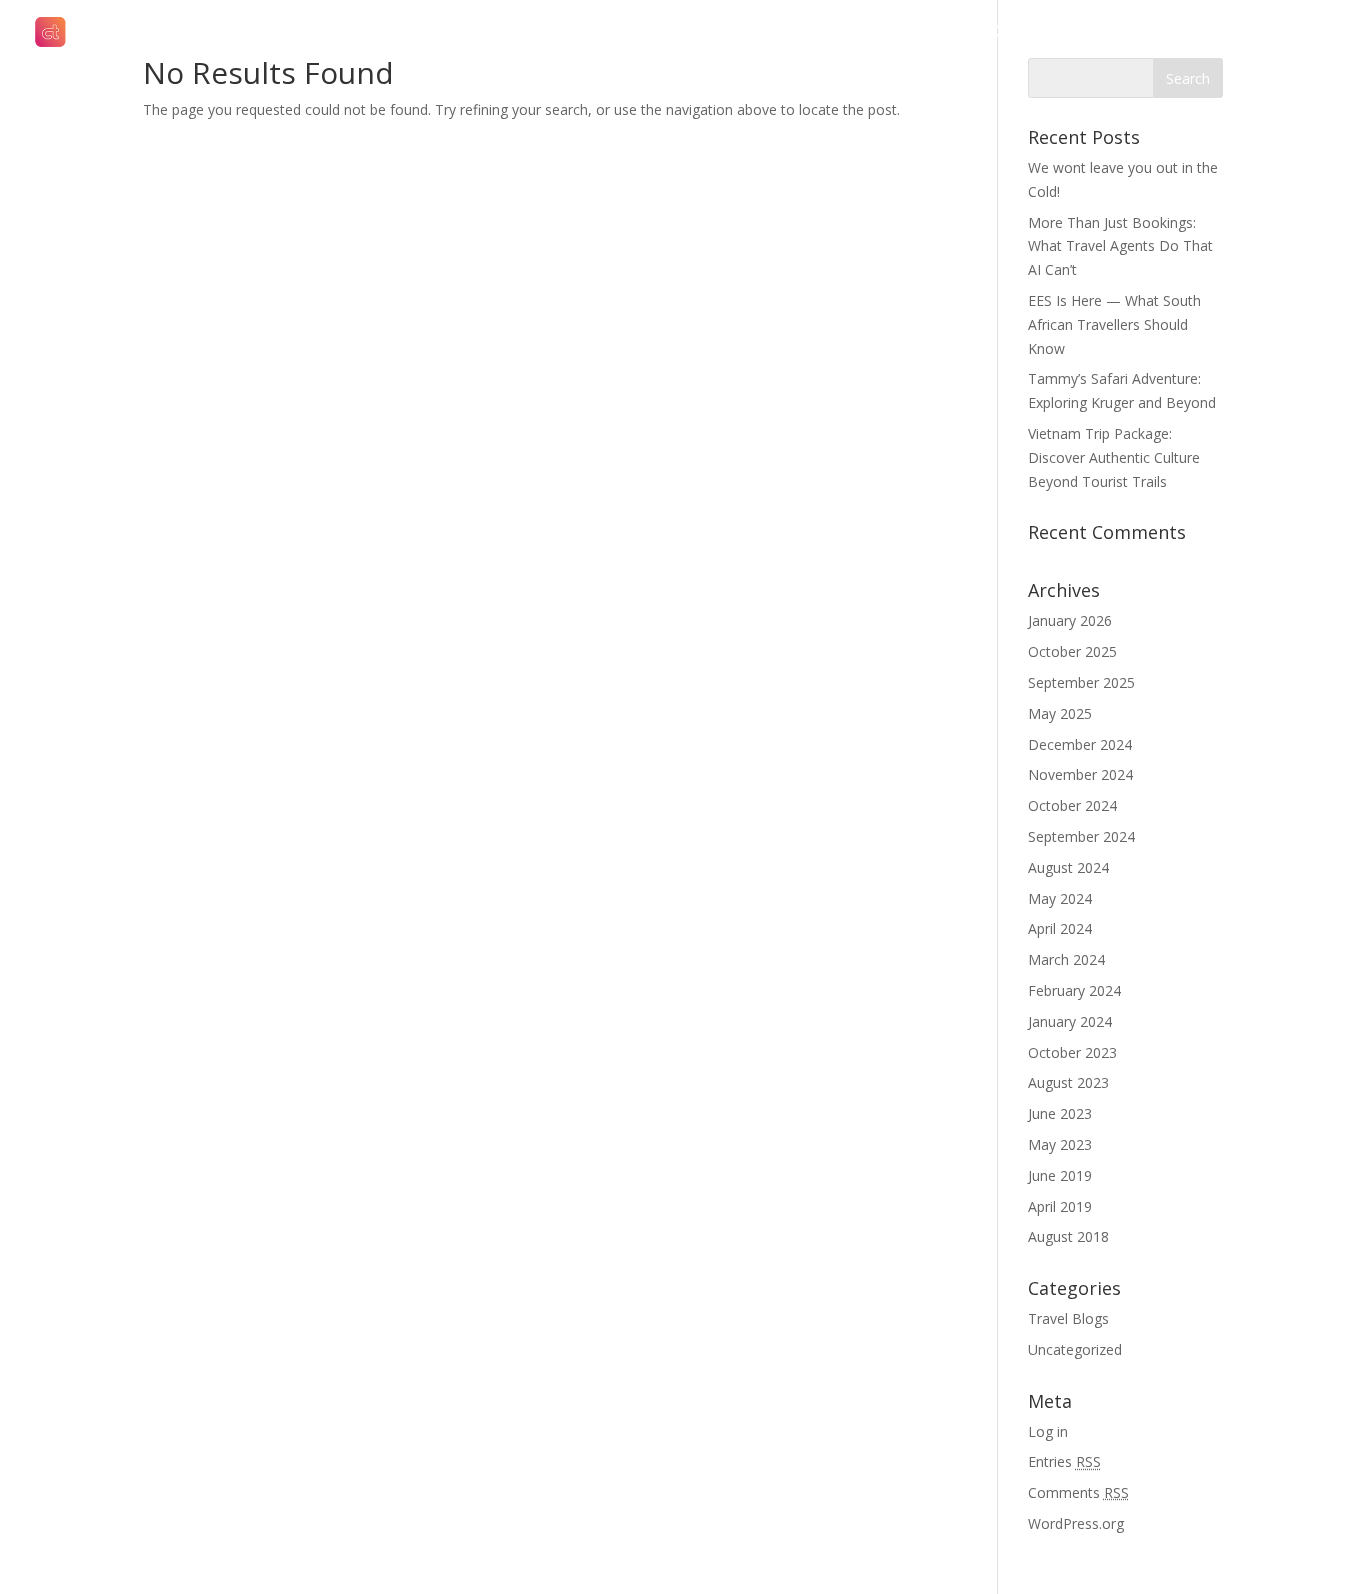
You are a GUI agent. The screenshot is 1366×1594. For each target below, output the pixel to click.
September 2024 (1081, 836)
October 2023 (1072, 1052)
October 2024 (1072, 805)
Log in (1048, 1431)
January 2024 (1070, 1021)
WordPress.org (1076, 1523)
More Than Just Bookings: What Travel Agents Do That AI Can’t (1120, 246)
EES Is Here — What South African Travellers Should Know (1114, 324)
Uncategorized (1075, 1349)
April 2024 (1060, 928)
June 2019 (1060, 1175)
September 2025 (1081, 682)
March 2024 (1066, 959)
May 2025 (1060, 713)
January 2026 (1070, 620)
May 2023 (1060, 1144)
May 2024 (1060, 898)
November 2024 (1080, 774)
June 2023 (1060, 1113)
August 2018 (1068, 1236)
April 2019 (1060, 1206)
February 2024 (1074, 990)
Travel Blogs (1068, 1318)
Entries (1064, 1461)
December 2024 (1080, 744)
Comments (1078, 1492)
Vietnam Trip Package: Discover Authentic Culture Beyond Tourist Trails (1114, 457)
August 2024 (1068, 867)
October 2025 (1072, 651)
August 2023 (1068, 1082)
